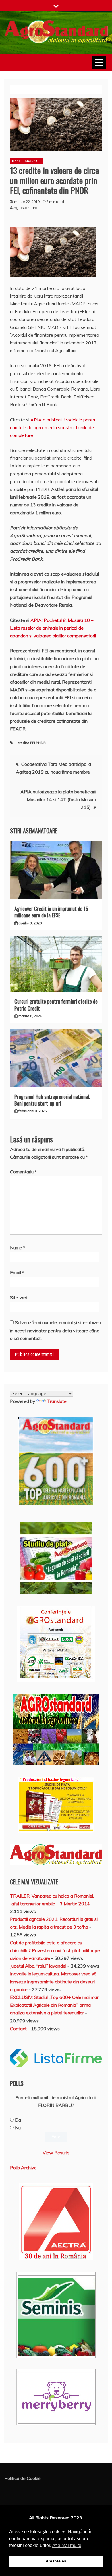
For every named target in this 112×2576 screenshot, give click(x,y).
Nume (18, 1247)
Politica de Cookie (23, 2478)
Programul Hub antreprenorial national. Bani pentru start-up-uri (52, 1100)
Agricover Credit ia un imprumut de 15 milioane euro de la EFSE (51, 912)
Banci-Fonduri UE (26, 161)
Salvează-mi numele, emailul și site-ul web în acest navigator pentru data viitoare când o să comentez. (56, 1330)
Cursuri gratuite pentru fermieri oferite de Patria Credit (56, 1005)
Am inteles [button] (56, 2561)
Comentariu (23, 1172)
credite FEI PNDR (32, 743)
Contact (18, 2029)
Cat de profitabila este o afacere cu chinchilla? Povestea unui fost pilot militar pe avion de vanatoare (55, 1950)
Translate (57, 1401)
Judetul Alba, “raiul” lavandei (38, 1966)
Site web (19, 1297)
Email (17, 1272)
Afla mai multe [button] (67, 2545)
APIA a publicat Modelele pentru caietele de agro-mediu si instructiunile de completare (53, 427)
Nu (18, 2128)
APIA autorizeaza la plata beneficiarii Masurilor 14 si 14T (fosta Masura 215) (58, 799)
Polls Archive (23, 2168)
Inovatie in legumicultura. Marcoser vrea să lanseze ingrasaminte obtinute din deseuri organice (53, 1981)
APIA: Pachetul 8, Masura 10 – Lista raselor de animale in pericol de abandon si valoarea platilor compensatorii (53, 628)
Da (18, 2120)
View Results (56, 2153)
